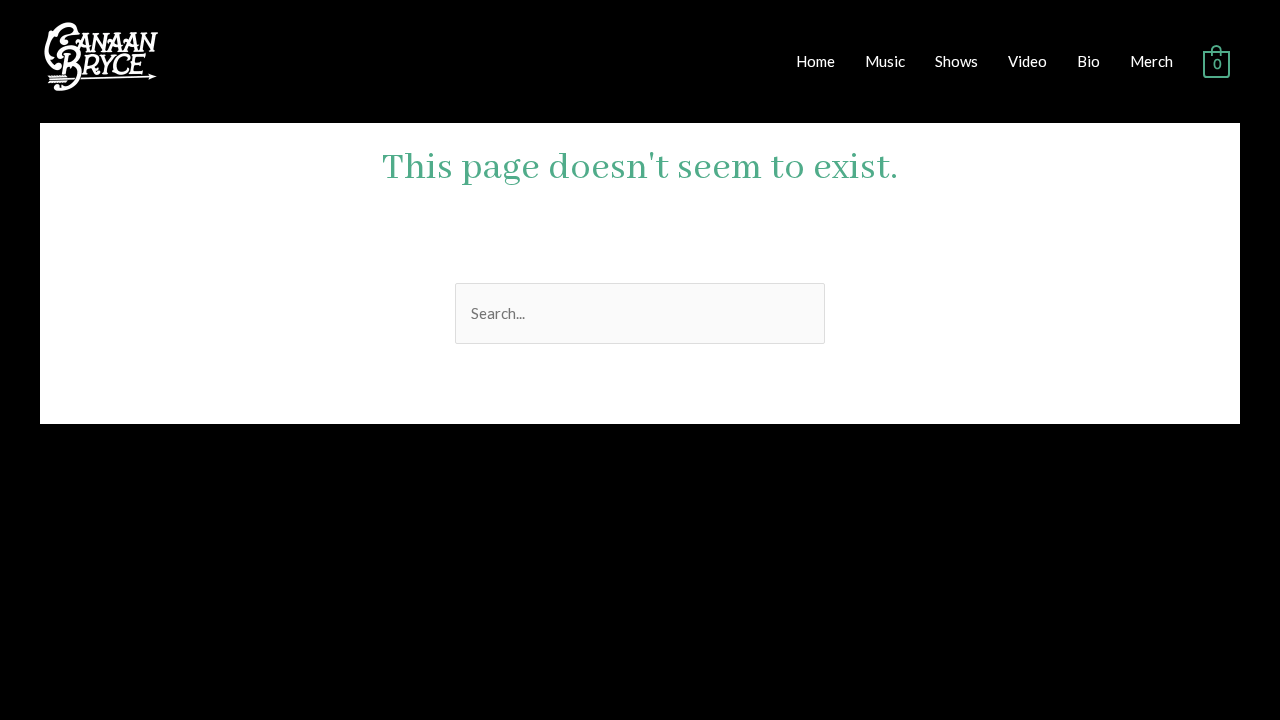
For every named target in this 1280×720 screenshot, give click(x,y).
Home (815, 61)
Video (1027, 61)
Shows (956, 61)
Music (885, 61)
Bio (1088, 61)
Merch (1151, 61)
